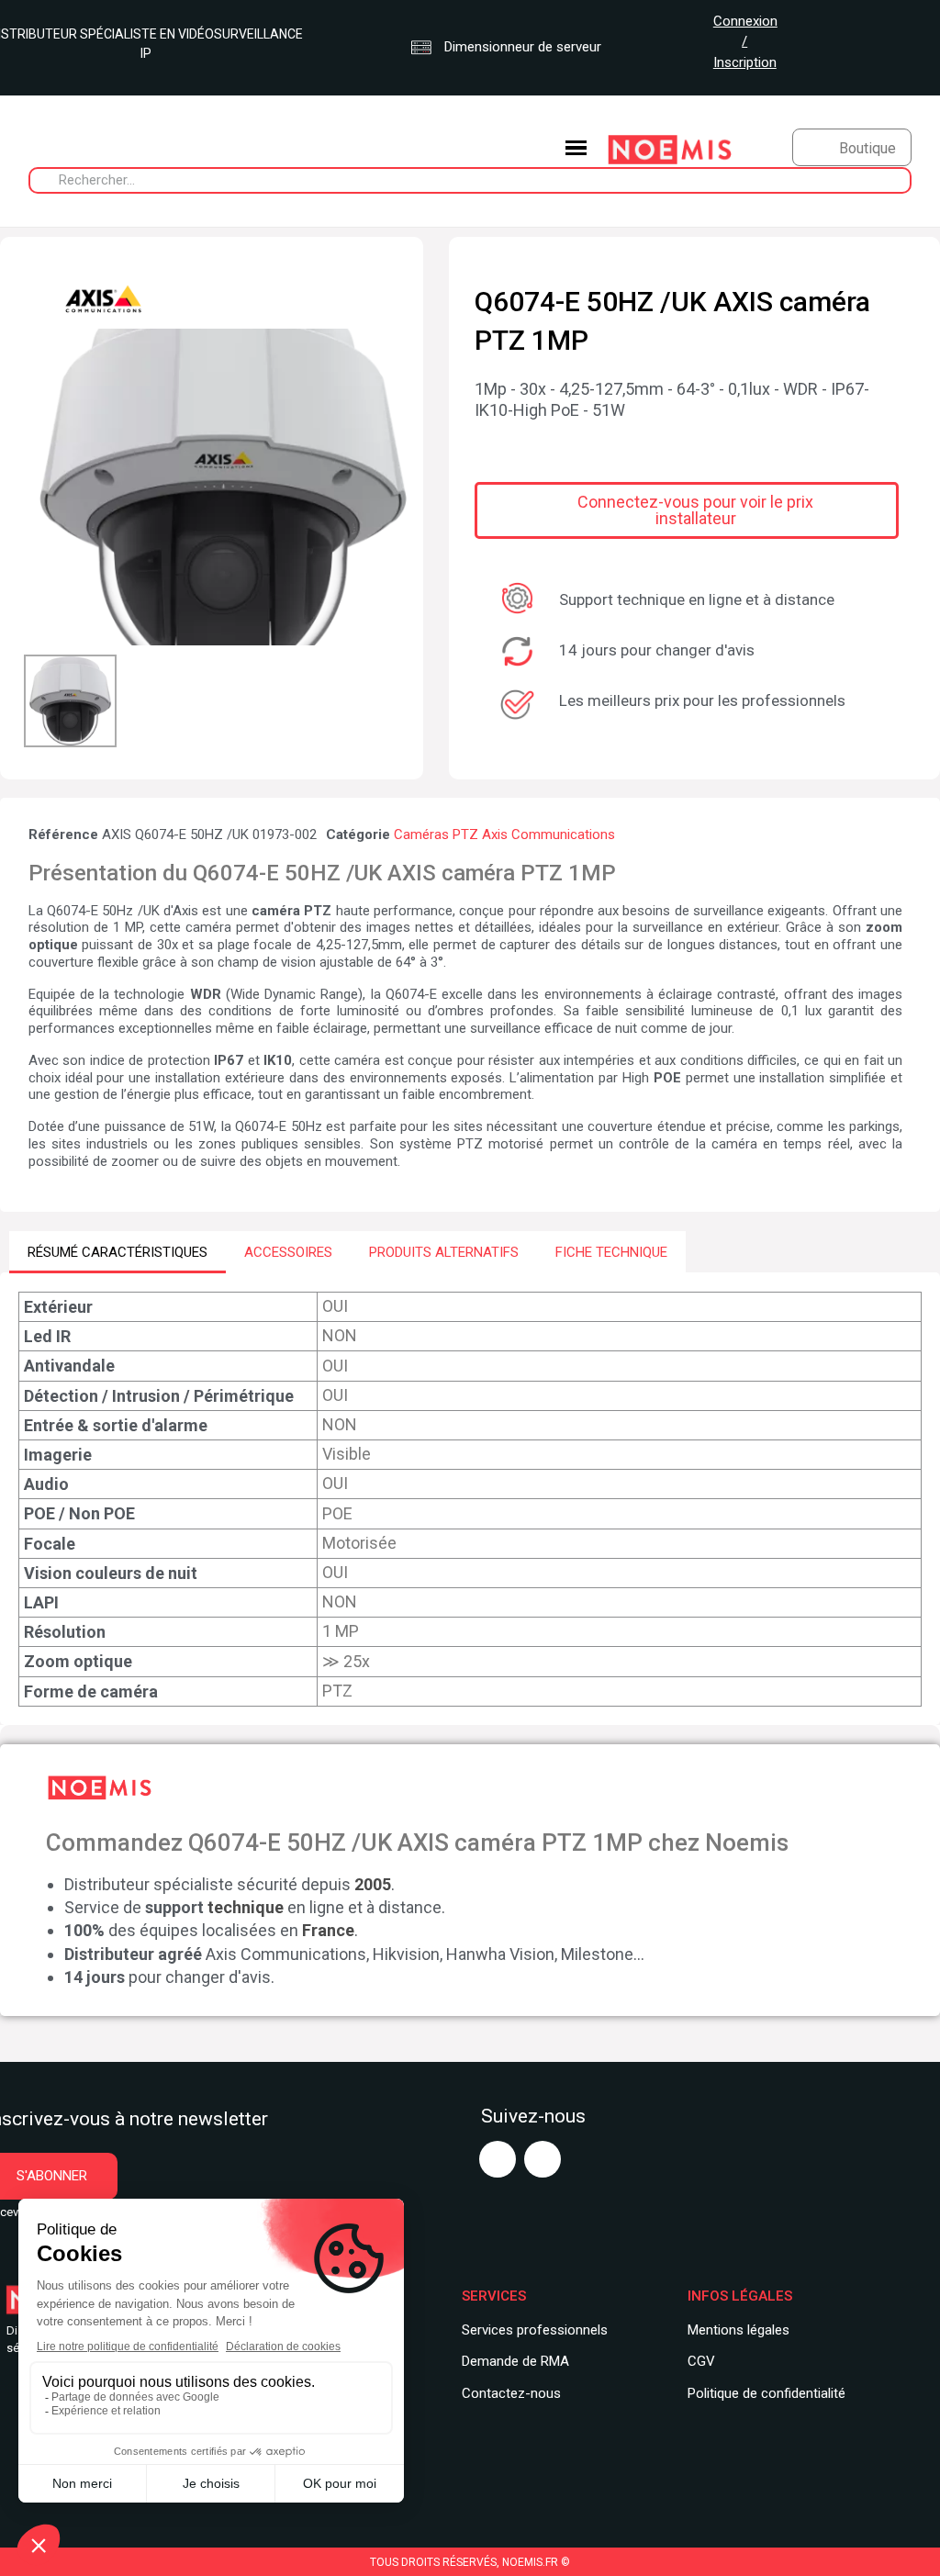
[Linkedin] (543, 2159)
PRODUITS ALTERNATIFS (444, 1252)
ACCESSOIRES (288, 1252)
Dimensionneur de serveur (521, 47)
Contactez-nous (511, 2393)
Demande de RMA (515, 2361)
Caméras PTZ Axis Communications (504, 834)
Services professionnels (535, 2330)
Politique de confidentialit (763, 2393)
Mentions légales (739, 2330)
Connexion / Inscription (745, 42)
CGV (701, 2361)
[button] (40, 487)
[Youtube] (498, 2159)
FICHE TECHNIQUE (611, 1252)
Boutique (867, 148)
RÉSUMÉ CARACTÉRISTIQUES (117, 1252)
